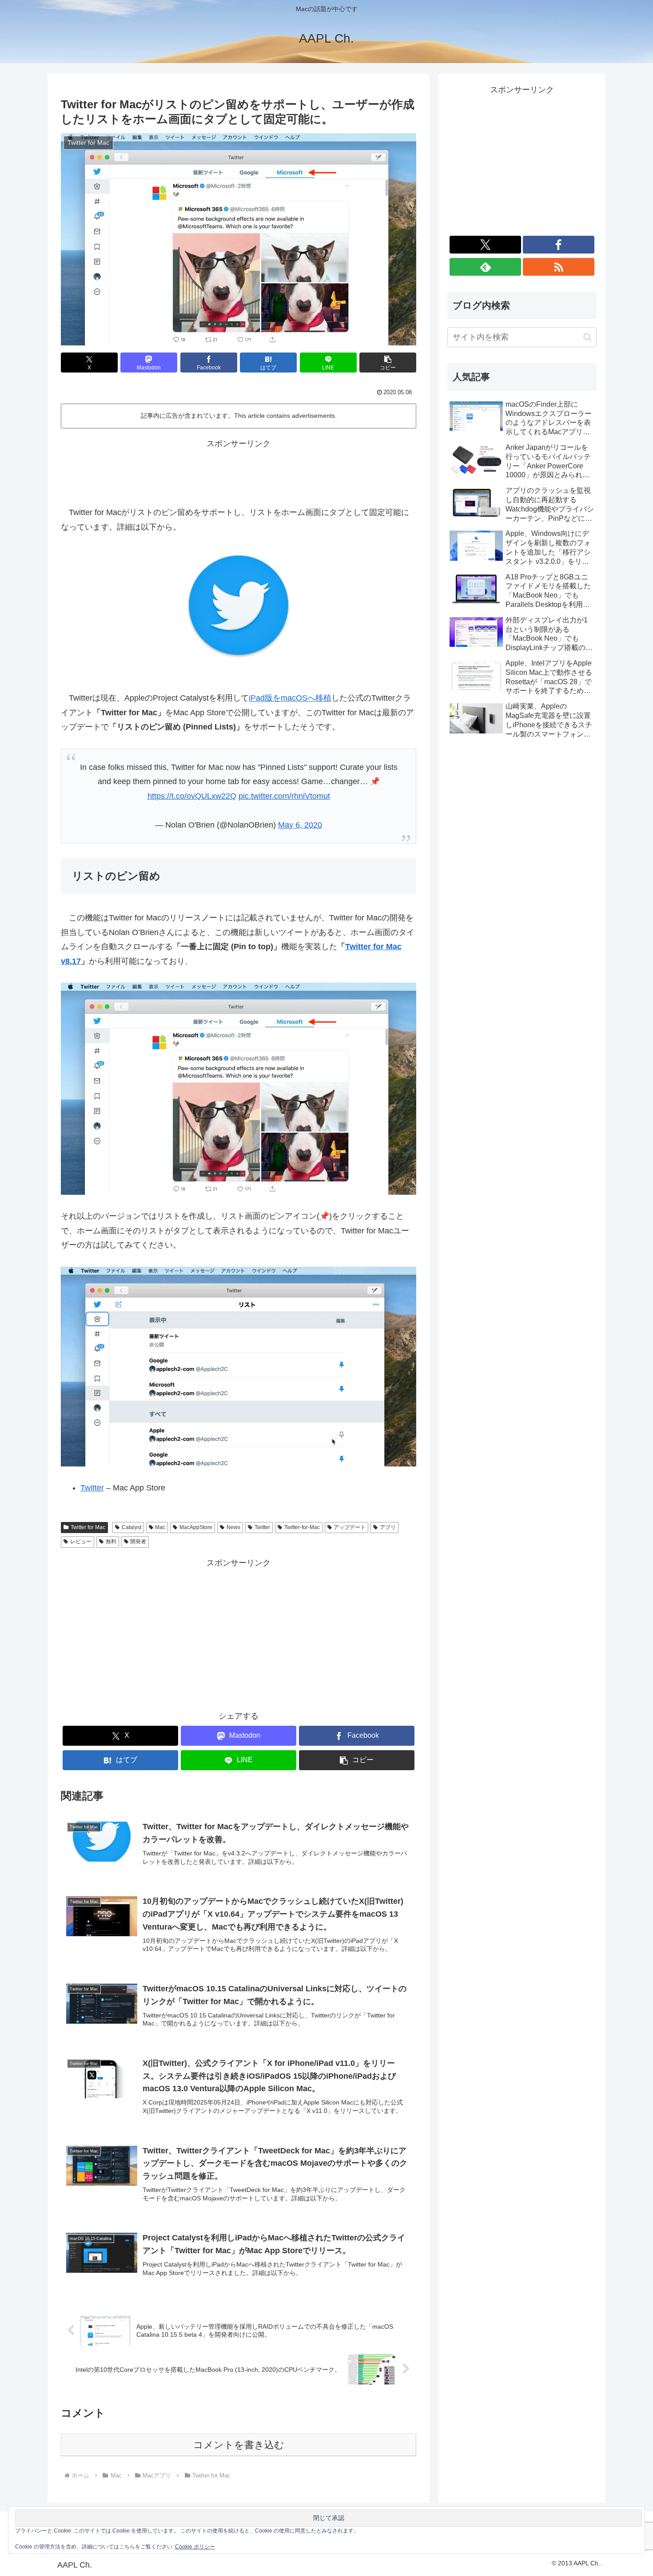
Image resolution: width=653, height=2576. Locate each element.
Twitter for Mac (88, 1527)
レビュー (81, 1542)
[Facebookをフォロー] (559, 245)
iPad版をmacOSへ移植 (290, 698)
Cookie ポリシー (195, 2547)
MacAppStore (196, 1527)
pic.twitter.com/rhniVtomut (284, 796)
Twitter (92, 1488)
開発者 (138, 1542)
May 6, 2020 (300, 825)
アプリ (388, 1527)
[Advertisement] (239, 471)
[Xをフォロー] (485, 245)
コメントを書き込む (239, 2445)
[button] (388, 363)
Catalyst (131, 1527)
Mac (160, 1527)
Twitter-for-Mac (302, 1527)
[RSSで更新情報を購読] (559, 267)
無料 (111, 1542)
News (233, 1527)
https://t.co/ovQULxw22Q (192, 796)
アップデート (350, 1527)
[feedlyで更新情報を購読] (485, 267)
